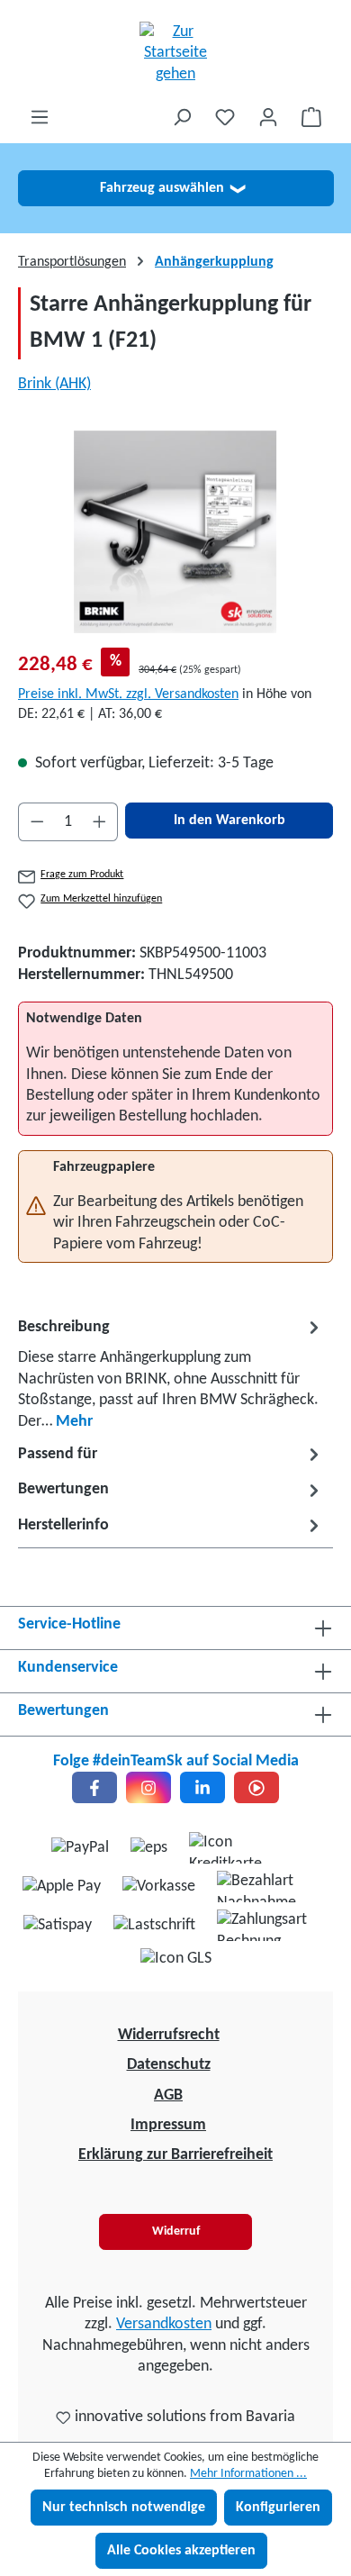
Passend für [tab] (58, 1454)
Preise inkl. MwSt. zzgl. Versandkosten (128, 694)
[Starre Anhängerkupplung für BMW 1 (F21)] (175, 532)
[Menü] (40, 118)
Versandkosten (164, 2324)
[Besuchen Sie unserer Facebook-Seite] (94, 1787)
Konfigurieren (278, 2508)
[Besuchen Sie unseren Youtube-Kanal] (256, 1787)
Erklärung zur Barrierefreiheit (175, 2155)
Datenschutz (169, 2065)
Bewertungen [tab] (63, 1489)
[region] (175, 532)
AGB (168, 2095)
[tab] (171, 1373)
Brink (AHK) (54, 384)
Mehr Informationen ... (248, 2474)
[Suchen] (182, 118)
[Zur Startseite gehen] (175, 53)
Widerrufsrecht (169, 2035)
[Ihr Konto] (268, 118)
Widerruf (176, 2231)
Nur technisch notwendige (124, 2508)
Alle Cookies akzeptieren (181, 2551)
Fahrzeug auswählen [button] (172, 188)
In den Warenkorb (229, 821)
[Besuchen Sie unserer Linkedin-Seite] (202, 1787)
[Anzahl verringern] (37, 822)
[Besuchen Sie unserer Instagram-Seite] (148, 1787)
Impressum (168, 2125)
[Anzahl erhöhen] (100, 822)
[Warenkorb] (311, 118)
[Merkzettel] (225, 118)
